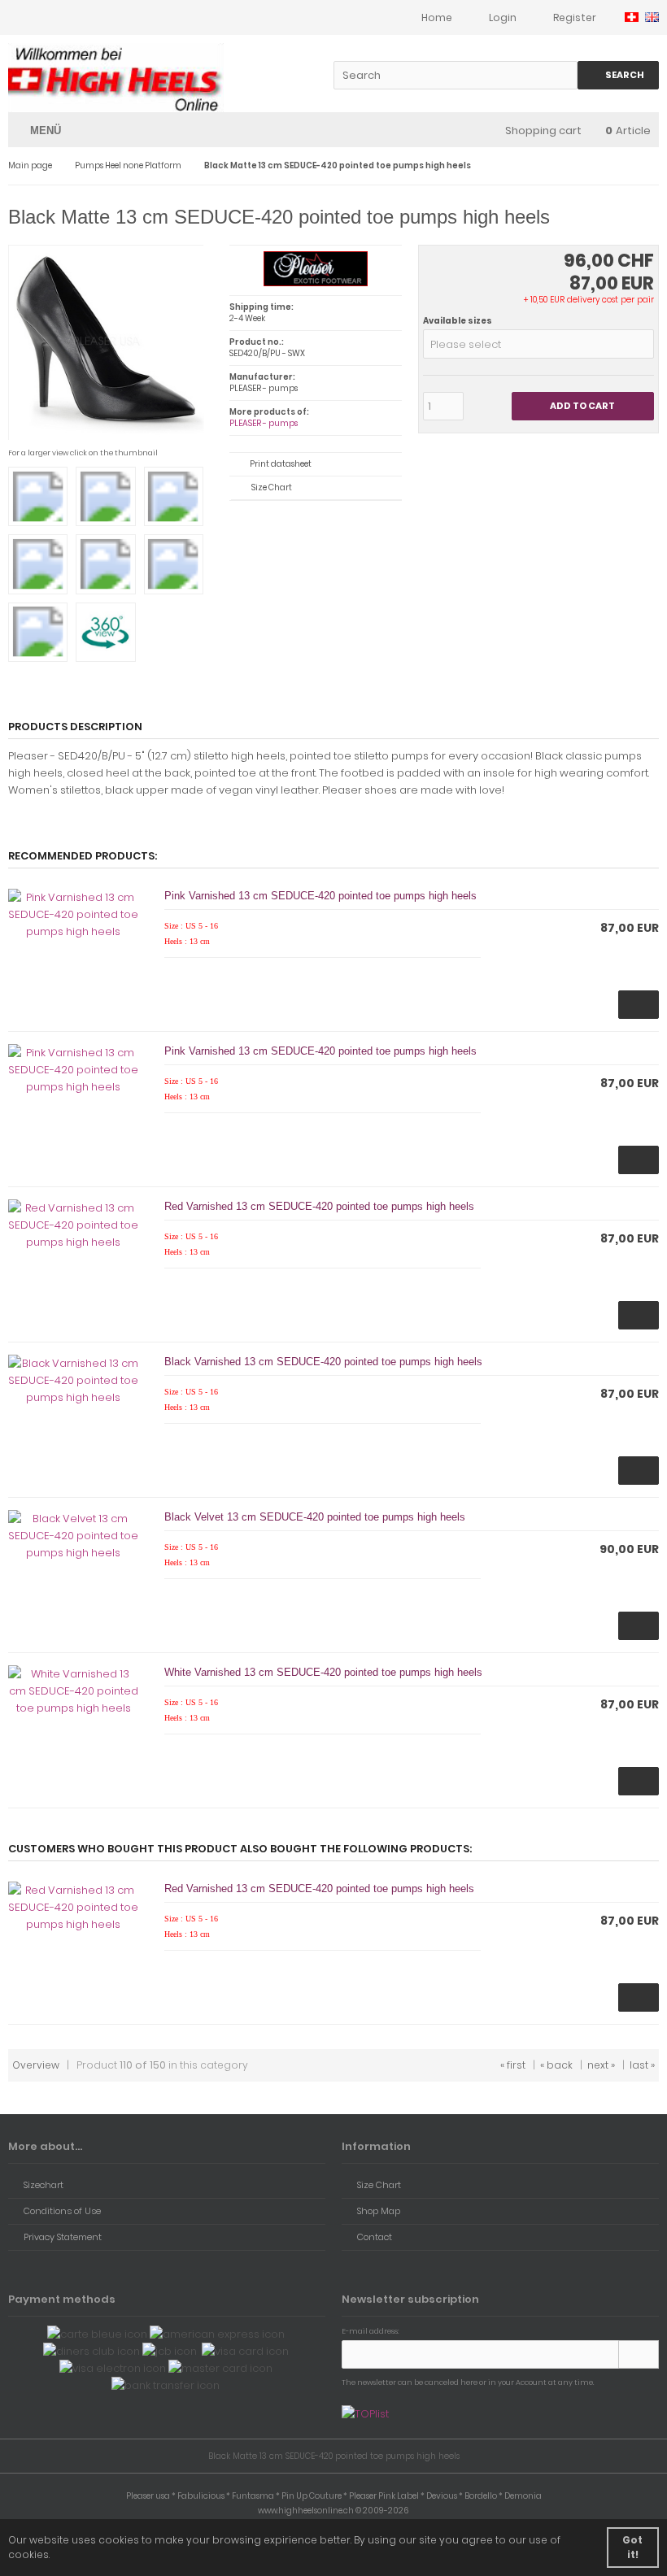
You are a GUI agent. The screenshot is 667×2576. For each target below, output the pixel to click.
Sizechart (44, 2185)
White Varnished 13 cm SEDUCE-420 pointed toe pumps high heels (323, 1672)
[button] (538, 344)
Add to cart (582, 406)
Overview (36, 2065)
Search (619, 75)
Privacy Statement (63, 2237)
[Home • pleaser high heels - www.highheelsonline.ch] (116, 78)
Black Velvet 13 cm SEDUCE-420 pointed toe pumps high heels (315, 1517)
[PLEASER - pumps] (315, 283)
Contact (375, 2237)
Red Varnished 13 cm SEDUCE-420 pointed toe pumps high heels (319, 1206)
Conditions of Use (62, 2211)
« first (513, 2065)
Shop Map (379, 2211)
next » (601, 2065)
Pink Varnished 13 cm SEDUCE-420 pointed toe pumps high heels (320, 896)
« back (556, 2065)
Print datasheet (281, 464)
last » (642, 2065)
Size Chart (272, 487)
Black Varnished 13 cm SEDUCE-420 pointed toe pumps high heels (323, 1362)
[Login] (639, 2354)
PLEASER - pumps (264, 423)
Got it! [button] (632, 2547)
